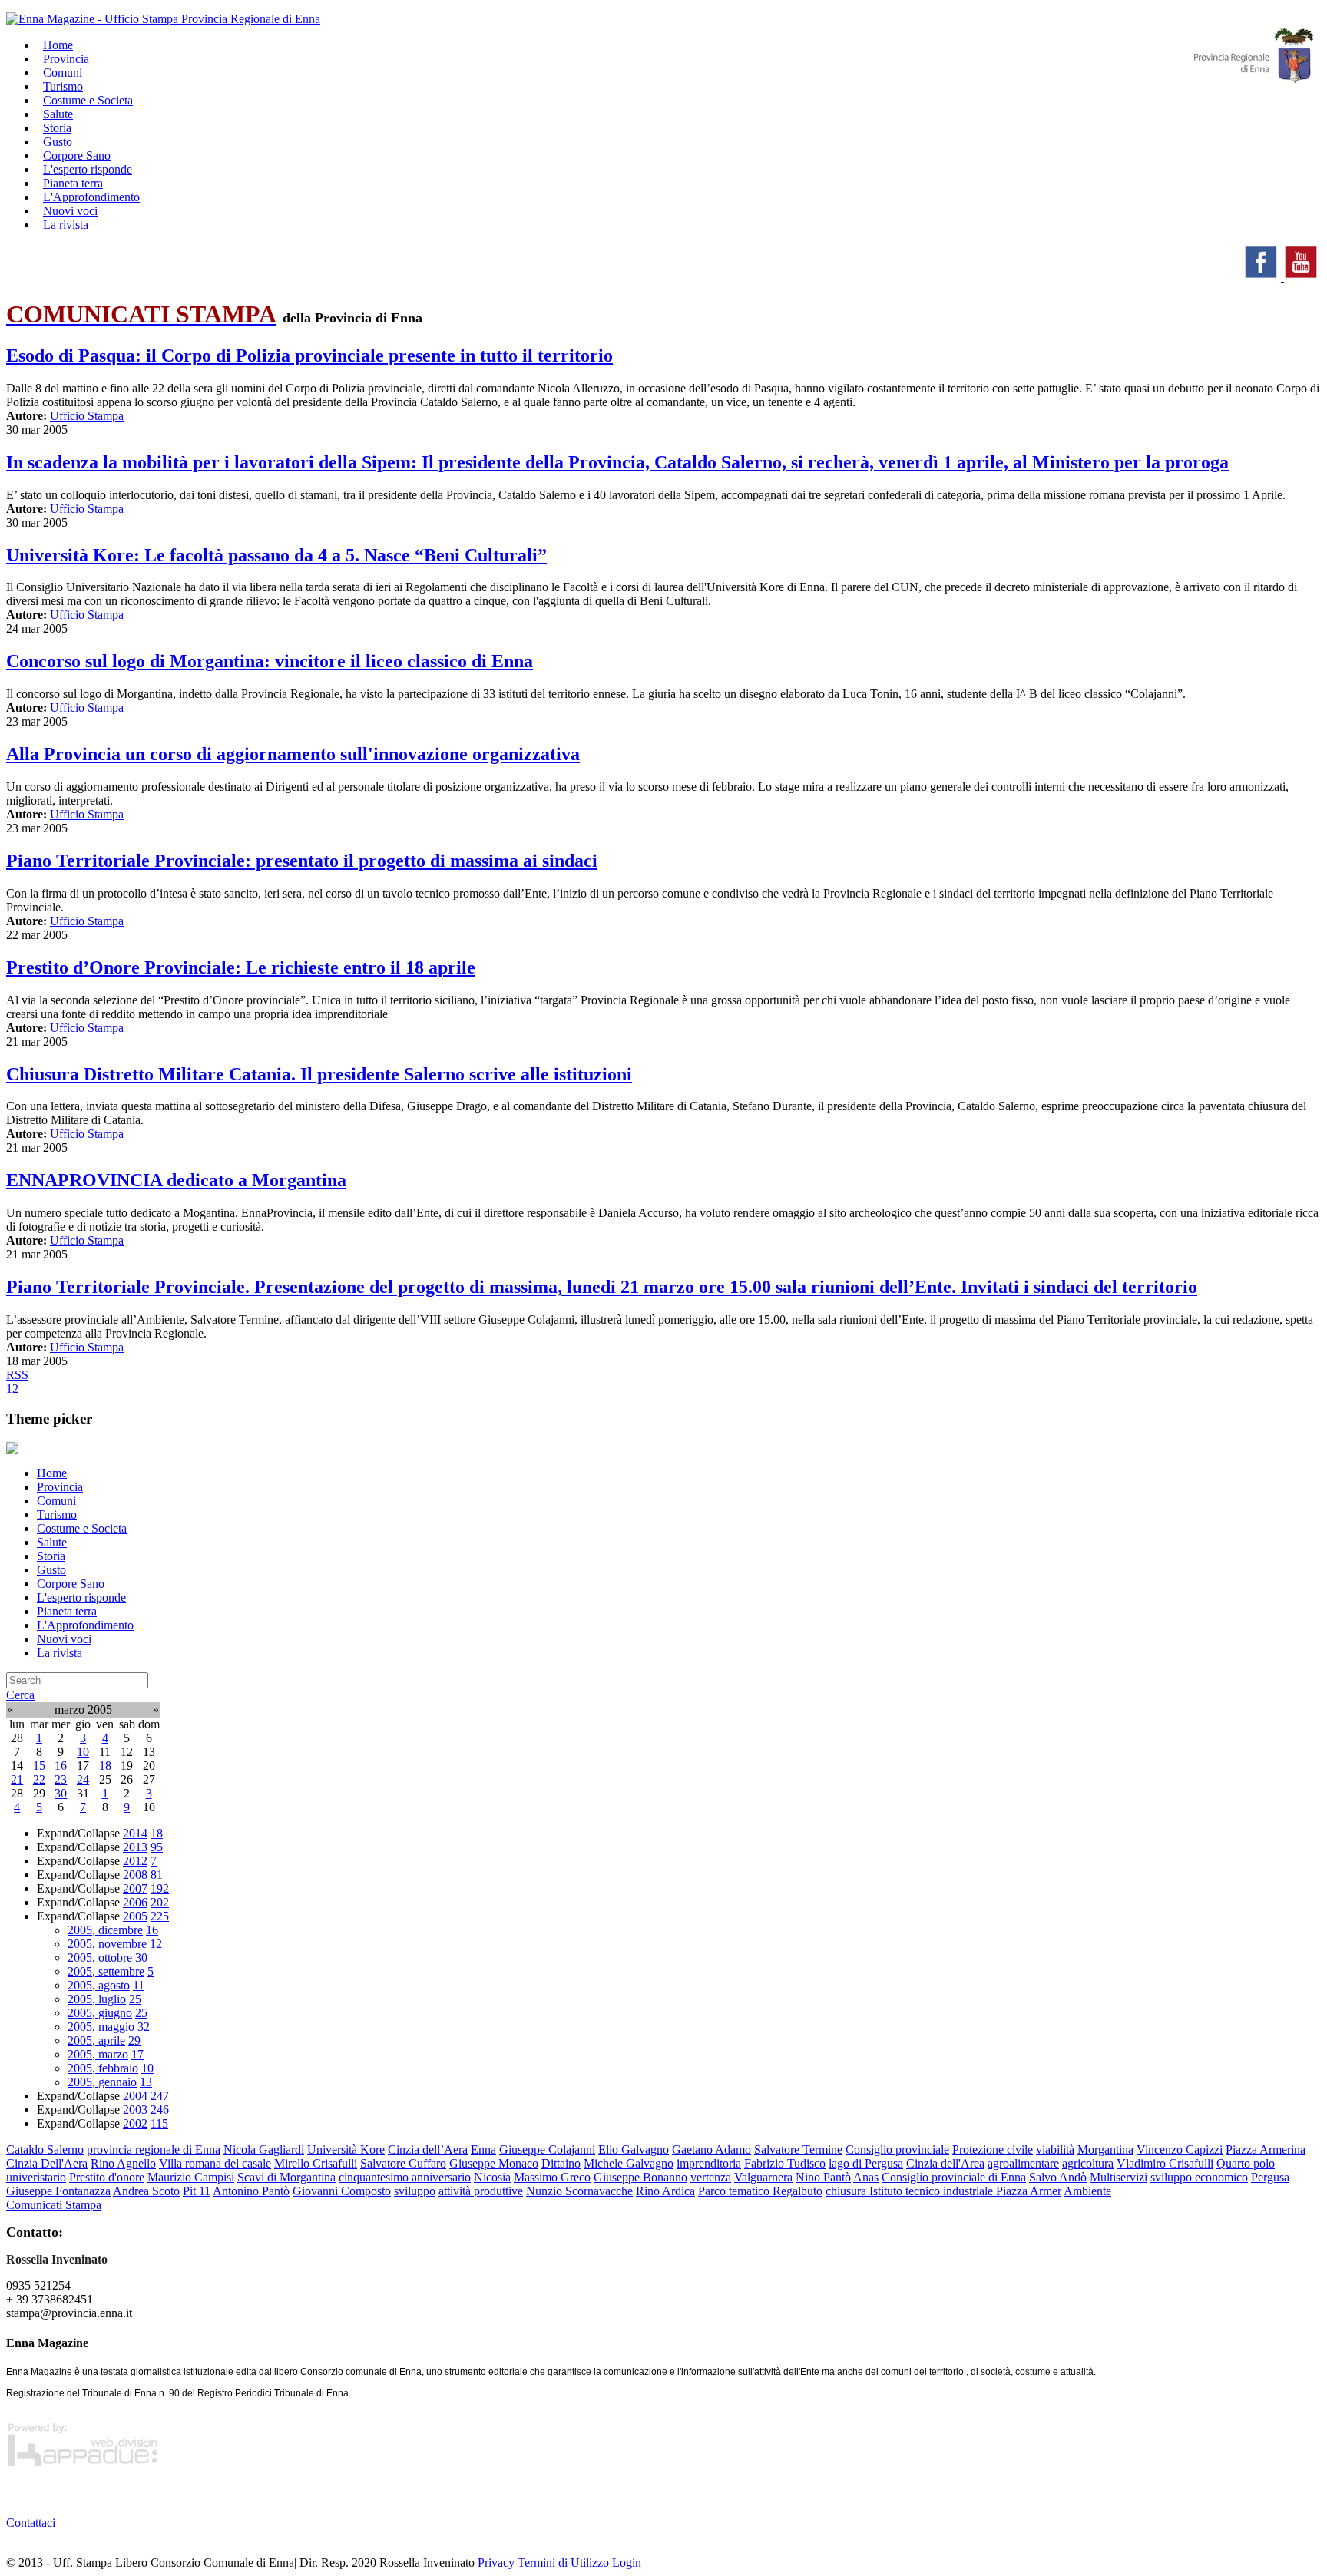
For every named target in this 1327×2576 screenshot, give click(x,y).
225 (160, 1916)
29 (134, 2040)
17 (137, 2054)
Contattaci (31, 2523)
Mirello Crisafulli (316, 2163)
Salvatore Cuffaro (403, 2163)
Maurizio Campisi (191, 2177)
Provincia (60, 1487)
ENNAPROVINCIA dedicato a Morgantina (176, 1180)
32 (144, 2027)
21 (17, 1779)
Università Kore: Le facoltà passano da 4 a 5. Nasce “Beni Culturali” (276, 555)
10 (83, 1752)
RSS (17, 1375)
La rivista (66, 225)
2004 (135, 2096)
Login (627, 2563)
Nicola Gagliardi (264, 2149)
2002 (135, 2123)
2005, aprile (96, 2040)
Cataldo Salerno (45, 2149)
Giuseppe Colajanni (547, 2149)
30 (61, 1793)
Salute (52, 1542)
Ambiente (1087, 2191)
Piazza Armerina (1266, 2149)
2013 (135, 1847)
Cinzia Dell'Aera (47, 2163)
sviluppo (415, 2191)
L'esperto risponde (81, 1597)
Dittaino (561, 2163)
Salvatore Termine (798, 2149)
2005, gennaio (102, 2082)
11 (139, 1985)
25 (135, 1999)
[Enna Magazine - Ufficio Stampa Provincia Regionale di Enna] (163, 19)
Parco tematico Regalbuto (760, 2191)
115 (159, 2123)
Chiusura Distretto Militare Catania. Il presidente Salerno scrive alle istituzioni (319, 1074)
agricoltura (1088, 2163)
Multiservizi (1119, 2177)
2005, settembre (106, 1971)
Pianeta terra (67, 1611)
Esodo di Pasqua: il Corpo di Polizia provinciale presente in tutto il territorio (309, 355)
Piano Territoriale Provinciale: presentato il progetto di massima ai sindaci (302, 861)
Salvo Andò (1058, 2177)
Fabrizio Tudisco (785, 2163)
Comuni (56, 1501)
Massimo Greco (552, 2177)
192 (160, 1888)
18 (105, 1766)
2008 (135, 1875)
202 (160, 1902)
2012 (135, 1861)
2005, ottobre (100, 1958)
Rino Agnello (123, 2163)
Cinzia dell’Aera (428, 2149)
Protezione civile (993, 2149)
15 (39, 1766)
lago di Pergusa (866, 2163)
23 (61, 1779)
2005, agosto (99, 1985)
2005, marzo (98, 2054)
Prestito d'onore (107, 2177)
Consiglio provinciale (897, 2149)
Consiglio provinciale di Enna (954, 2177)
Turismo (57, 1515)
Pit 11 (197, 2191)
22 (39, 1779)
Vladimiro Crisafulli (1165, 2163)
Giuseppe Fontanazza (58, 2191)
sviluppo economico (1199, 2177)
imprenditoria (709, 2163)
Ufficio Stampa (87, 416)
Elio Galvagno (634, 2149)
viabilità (1055, 2149)
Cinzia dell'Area (945, 2163)
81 (157, 1875)
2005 (135, 1916)
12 (156, 1944)
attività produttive (481, 2191)
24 (83, 1779)
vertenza (711, 2177)
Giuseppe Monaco (494, 2163)
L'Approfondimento (85, 1625)
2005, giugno (100, 2013)
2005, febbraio (103, 2068)
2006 (135, 1902)
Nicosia (492, 2177)
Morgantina (1105, 2149)
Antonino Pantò (251, 2191)
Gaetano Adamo (711, 2149)
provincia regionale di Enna (154, 2149)
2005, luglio (97, 1999)
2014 (135, 1833)
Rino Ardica (665, 2191)
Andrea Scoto (146, 2191)
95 (157, 1847)
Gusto (51, 1570)
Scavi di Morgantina (286, 2177)
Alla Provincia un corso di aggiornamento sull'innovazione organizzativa (293, 754)
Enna (483, 2149)
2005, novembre (107, 1944)
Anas (866, 2177)
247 (160, 2096)
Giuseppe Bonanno (640, 2177)
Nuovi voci (64, 1639)
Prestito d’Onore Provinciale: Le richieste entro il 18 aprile (241, 967)
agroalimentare (1023, 2163)
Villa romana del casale (215, 2163)
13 (146, 2082)
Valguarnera (763, 2177)
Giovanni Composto (342, 2191)
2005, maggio (101, 2027)
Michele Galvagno (629, 2163)
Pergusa (1270, 2177)
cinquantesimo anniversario (405, 2177)
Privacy (496, 2563)
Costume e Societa (88, 100)
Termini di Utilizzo (563, 2563)
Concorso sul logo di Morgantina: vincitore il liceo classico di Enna (270, 661)
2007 (135, 1888)
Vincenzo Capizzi (1180, 2149)
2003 (135, 2110)
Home (52, 1473)
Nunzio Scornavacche (579, 2191)
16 (61, 1766)
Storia (51, 1556)
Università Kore (346, 2149)
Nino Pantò (823, 2177)
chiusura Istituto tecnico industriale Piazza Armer (943, 2191)
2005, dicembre (105, 1930)
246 (160, 2110)
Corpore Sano (71, 1584)
